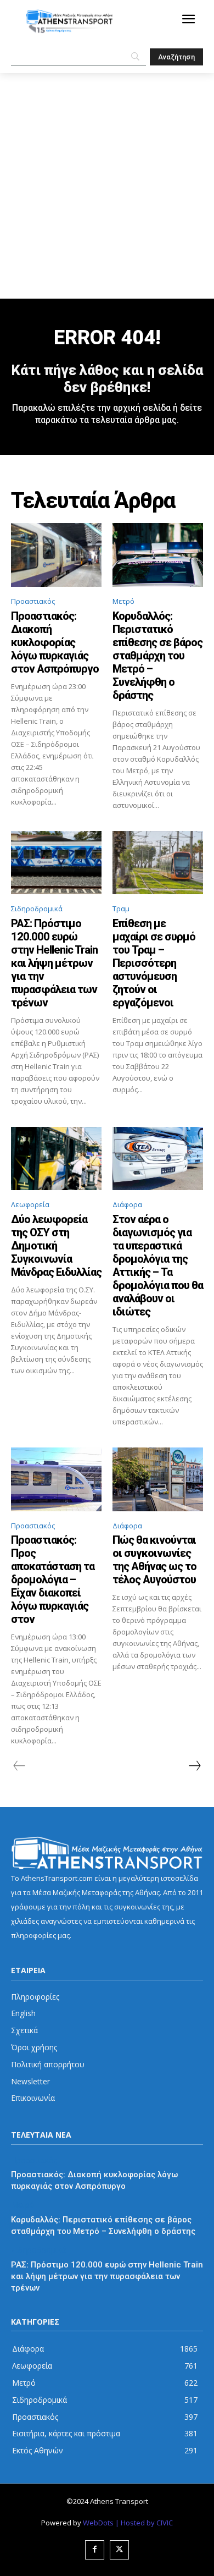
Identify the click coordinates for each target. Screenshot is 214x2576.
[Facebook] (95, 2550)
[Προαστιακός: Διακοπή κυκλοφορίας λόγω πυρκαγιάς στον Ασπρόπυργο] (56, 555)
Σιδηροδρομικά (37, 909)
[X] (119, 2550)
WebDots (98, 2523)
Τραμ (121, 909)
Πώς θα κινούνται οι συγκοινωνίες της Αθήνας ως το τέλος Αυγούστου (154, 1560)
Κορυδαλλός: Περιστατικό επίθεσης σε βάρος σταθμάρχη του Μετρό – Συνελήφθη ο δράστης (157, 656)
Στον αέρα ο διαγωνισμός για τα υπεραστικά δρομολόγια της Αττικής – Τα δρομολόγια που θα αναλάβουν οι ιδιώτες (158, 1265)
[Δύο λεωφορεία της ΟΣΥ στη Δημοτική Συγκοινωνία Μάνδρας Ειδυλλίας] (56, 1159)
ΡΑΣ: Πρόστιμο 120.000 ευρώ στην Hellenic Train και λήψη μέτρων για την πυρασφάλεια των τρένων (54, 963)
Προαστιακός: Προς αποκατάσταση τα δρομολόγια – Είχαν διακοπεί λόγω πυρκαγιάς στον (53, 1579)
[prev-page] (19, 1766)
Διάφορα (127, 1204)
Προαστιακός (33, 601)
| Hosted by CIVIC (144, 2523)
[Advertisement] (107, 186)
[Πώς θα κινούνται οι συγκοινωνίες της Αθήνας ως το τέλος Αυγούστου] (158, 1479)
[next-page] (194, 1766)
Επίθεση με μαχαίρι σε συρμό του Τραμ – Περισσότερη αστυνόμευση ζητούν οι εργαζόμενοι (154, 963)
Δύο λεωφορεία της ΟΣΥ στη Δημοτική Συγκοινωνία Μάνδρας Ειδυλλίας (56, 1246)
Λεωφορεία (30, 1204)
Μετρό (123, 601)
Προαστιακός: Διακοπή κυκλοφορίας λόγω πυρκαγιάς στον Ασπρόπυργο (55, 642)
